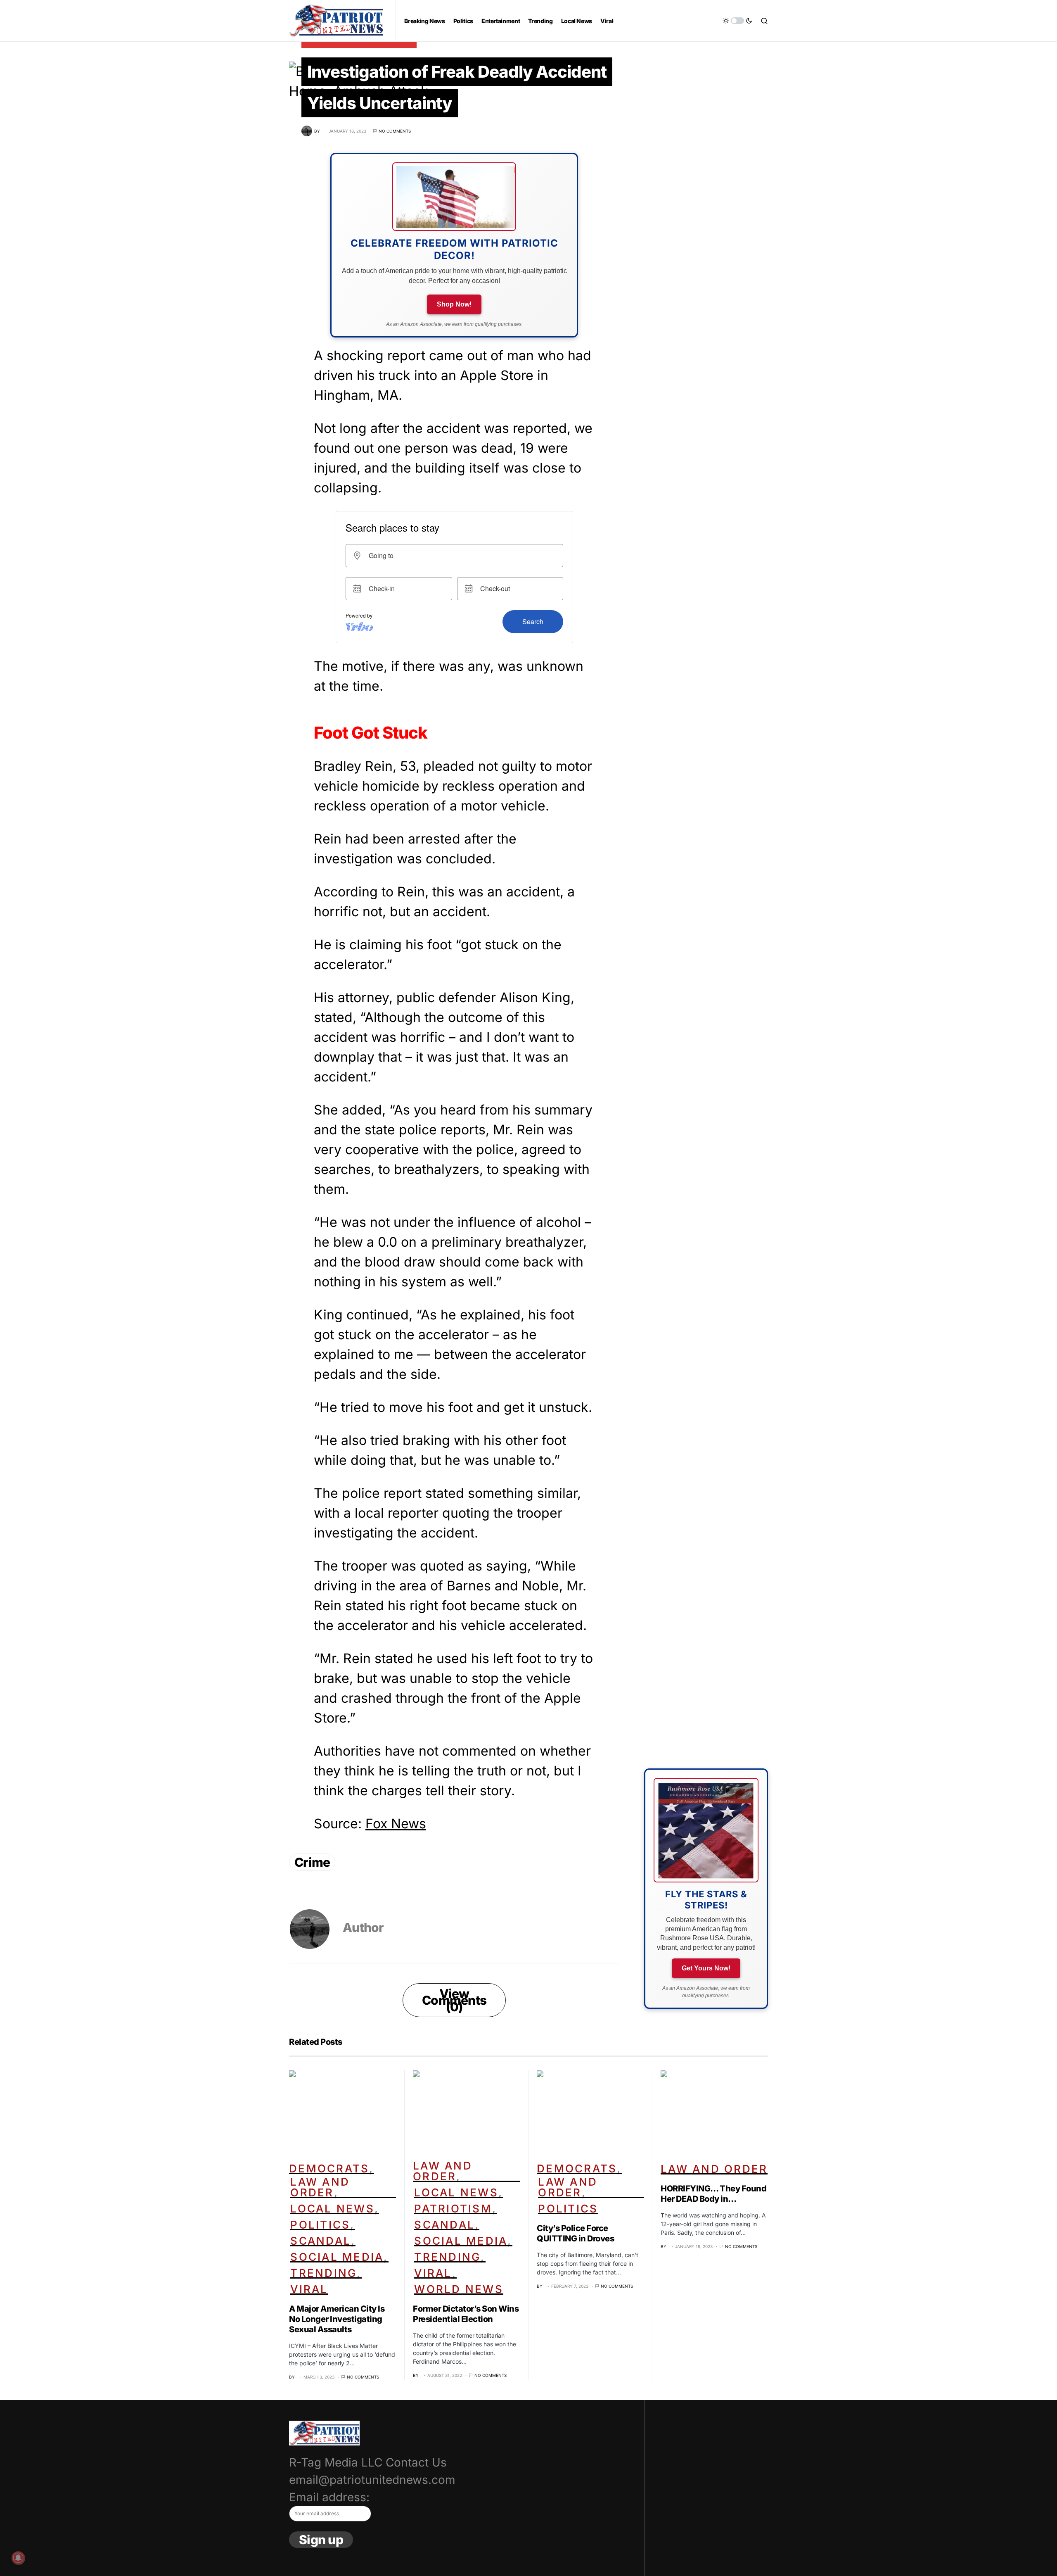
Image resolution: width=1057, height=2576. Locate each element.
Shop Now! (454, 304)
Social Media (337, 2257)
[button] (737, 21)
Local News (332, 2209)
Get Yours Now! (706, 1968)
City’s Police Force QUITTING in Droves (575, 2233)
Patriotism (453, 2209)
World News (459, 2289)
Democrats (329, 2168)
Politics (320, 2225)
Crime (312, 1862)
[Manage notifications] (18, 2558)
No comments (395, 131)
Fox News (396, 1824)
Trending (323, 2273)
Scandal (321, 2241)
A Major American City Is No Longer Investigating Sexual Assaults (337, 2319)
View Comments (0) (454, 2000)
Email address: (329, 2497)
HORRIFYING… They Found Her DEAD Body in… (713, 2194)
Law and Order (320, 2187)
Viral (309, 2289)
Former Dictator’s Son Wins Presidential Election (466, 2314)
